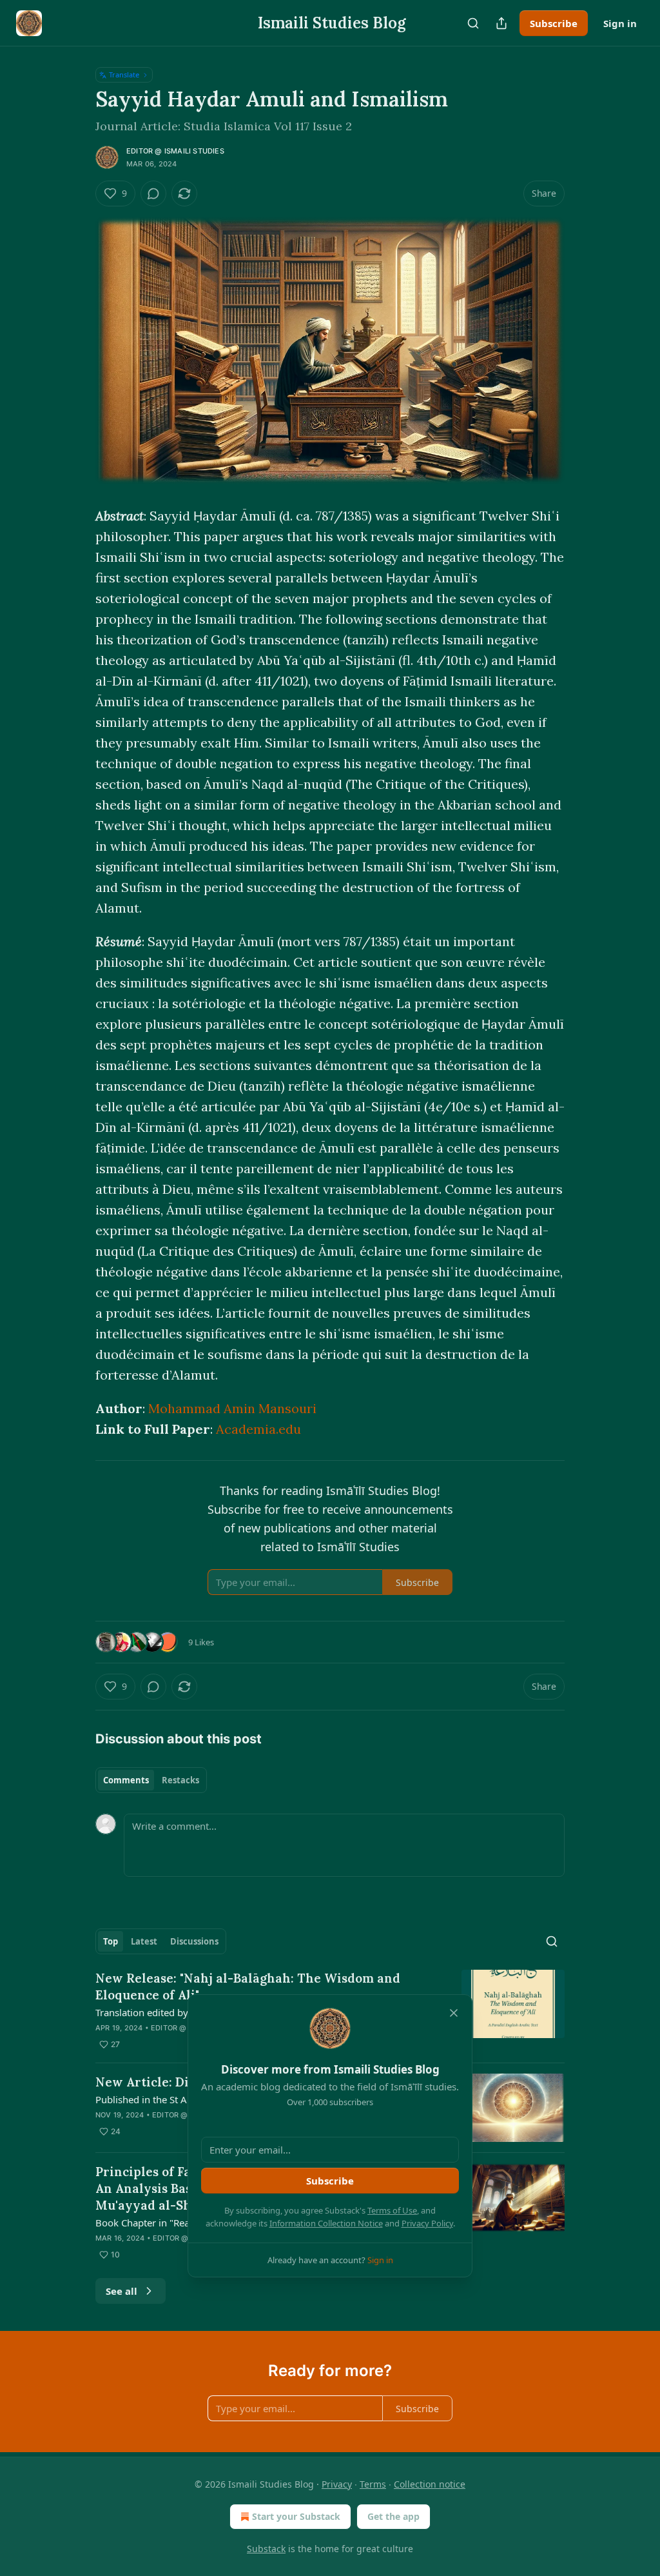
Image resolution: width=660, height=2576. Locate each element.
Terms (373, 2484)
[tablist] (151, 1780)
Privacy (337, 2484)
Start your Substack (296, 2516)
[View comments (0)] (153, 193)
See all (121, 2291)
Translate (124, 74)
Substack (266, 2549)
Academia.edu (258, 1429)
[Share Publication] (501, 23)
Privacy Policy (427, 2223)
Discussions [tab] (194, 1941)
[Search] (473, 23)
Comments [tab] (126, 1780)
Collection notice (430, 2484)
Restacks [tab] (180, 1780)
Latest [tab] (144, 1941)
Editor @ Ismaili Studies (175, 151)
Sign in (620, 23)
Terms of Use (392, 2210)
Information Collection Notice (326, 2223)
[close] (454, 2013)
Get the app (393, 2516)
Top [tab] (111, 1941)
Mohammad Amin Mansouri (232, 1408)
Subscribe (554, 23)
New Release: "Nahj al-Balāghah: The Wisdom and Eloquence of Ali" (248, 1986)
